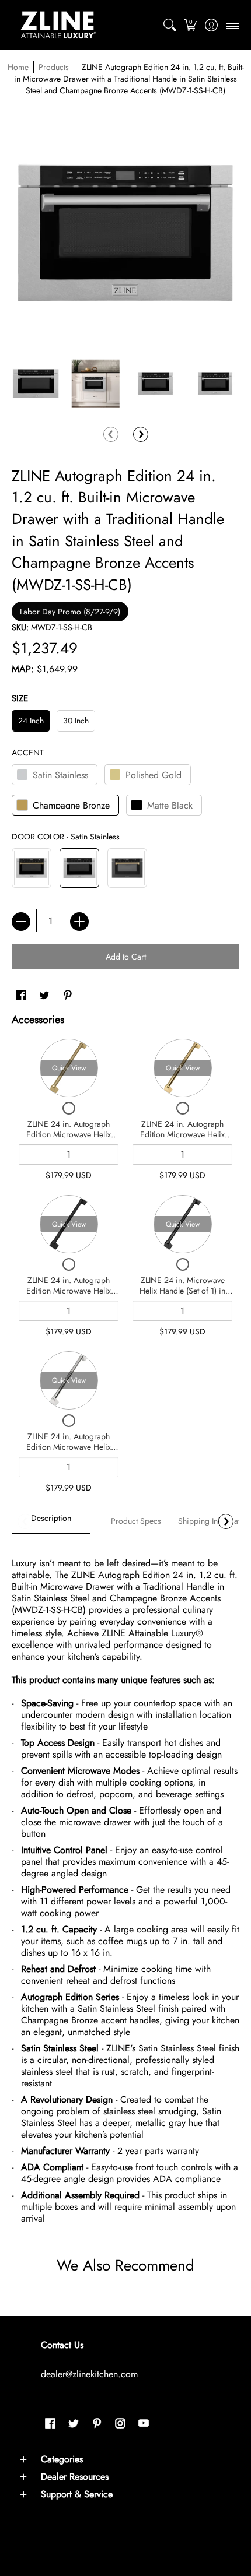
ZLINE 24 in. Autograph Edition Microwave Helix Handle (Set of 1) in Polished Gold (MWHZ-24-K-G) (183, 1139)
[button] (191, 25)
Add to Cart (126, 957)
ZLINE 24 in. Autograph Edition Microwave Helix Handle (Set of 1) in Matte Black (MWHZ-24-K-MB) (69, 1296)
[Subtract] (21, 922)
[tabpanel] (125, 1886)
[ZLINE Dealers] (58, 25)
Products (54, 67)
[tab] (51, 1521)
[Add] (79, 922)
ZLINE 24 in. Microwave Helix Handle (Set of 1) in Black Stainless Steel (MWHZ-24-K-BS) (182, 1296)
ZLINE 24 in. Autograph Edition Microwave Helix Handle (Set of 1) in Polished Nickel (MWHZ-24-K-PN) (69, 1452)
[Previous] (111, 434)
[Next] (141, 434)
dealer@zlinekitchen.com (89, 2374)
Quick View (69, 1068)
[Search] (170, 25)
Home (18, 67)
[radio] (31, 723)
